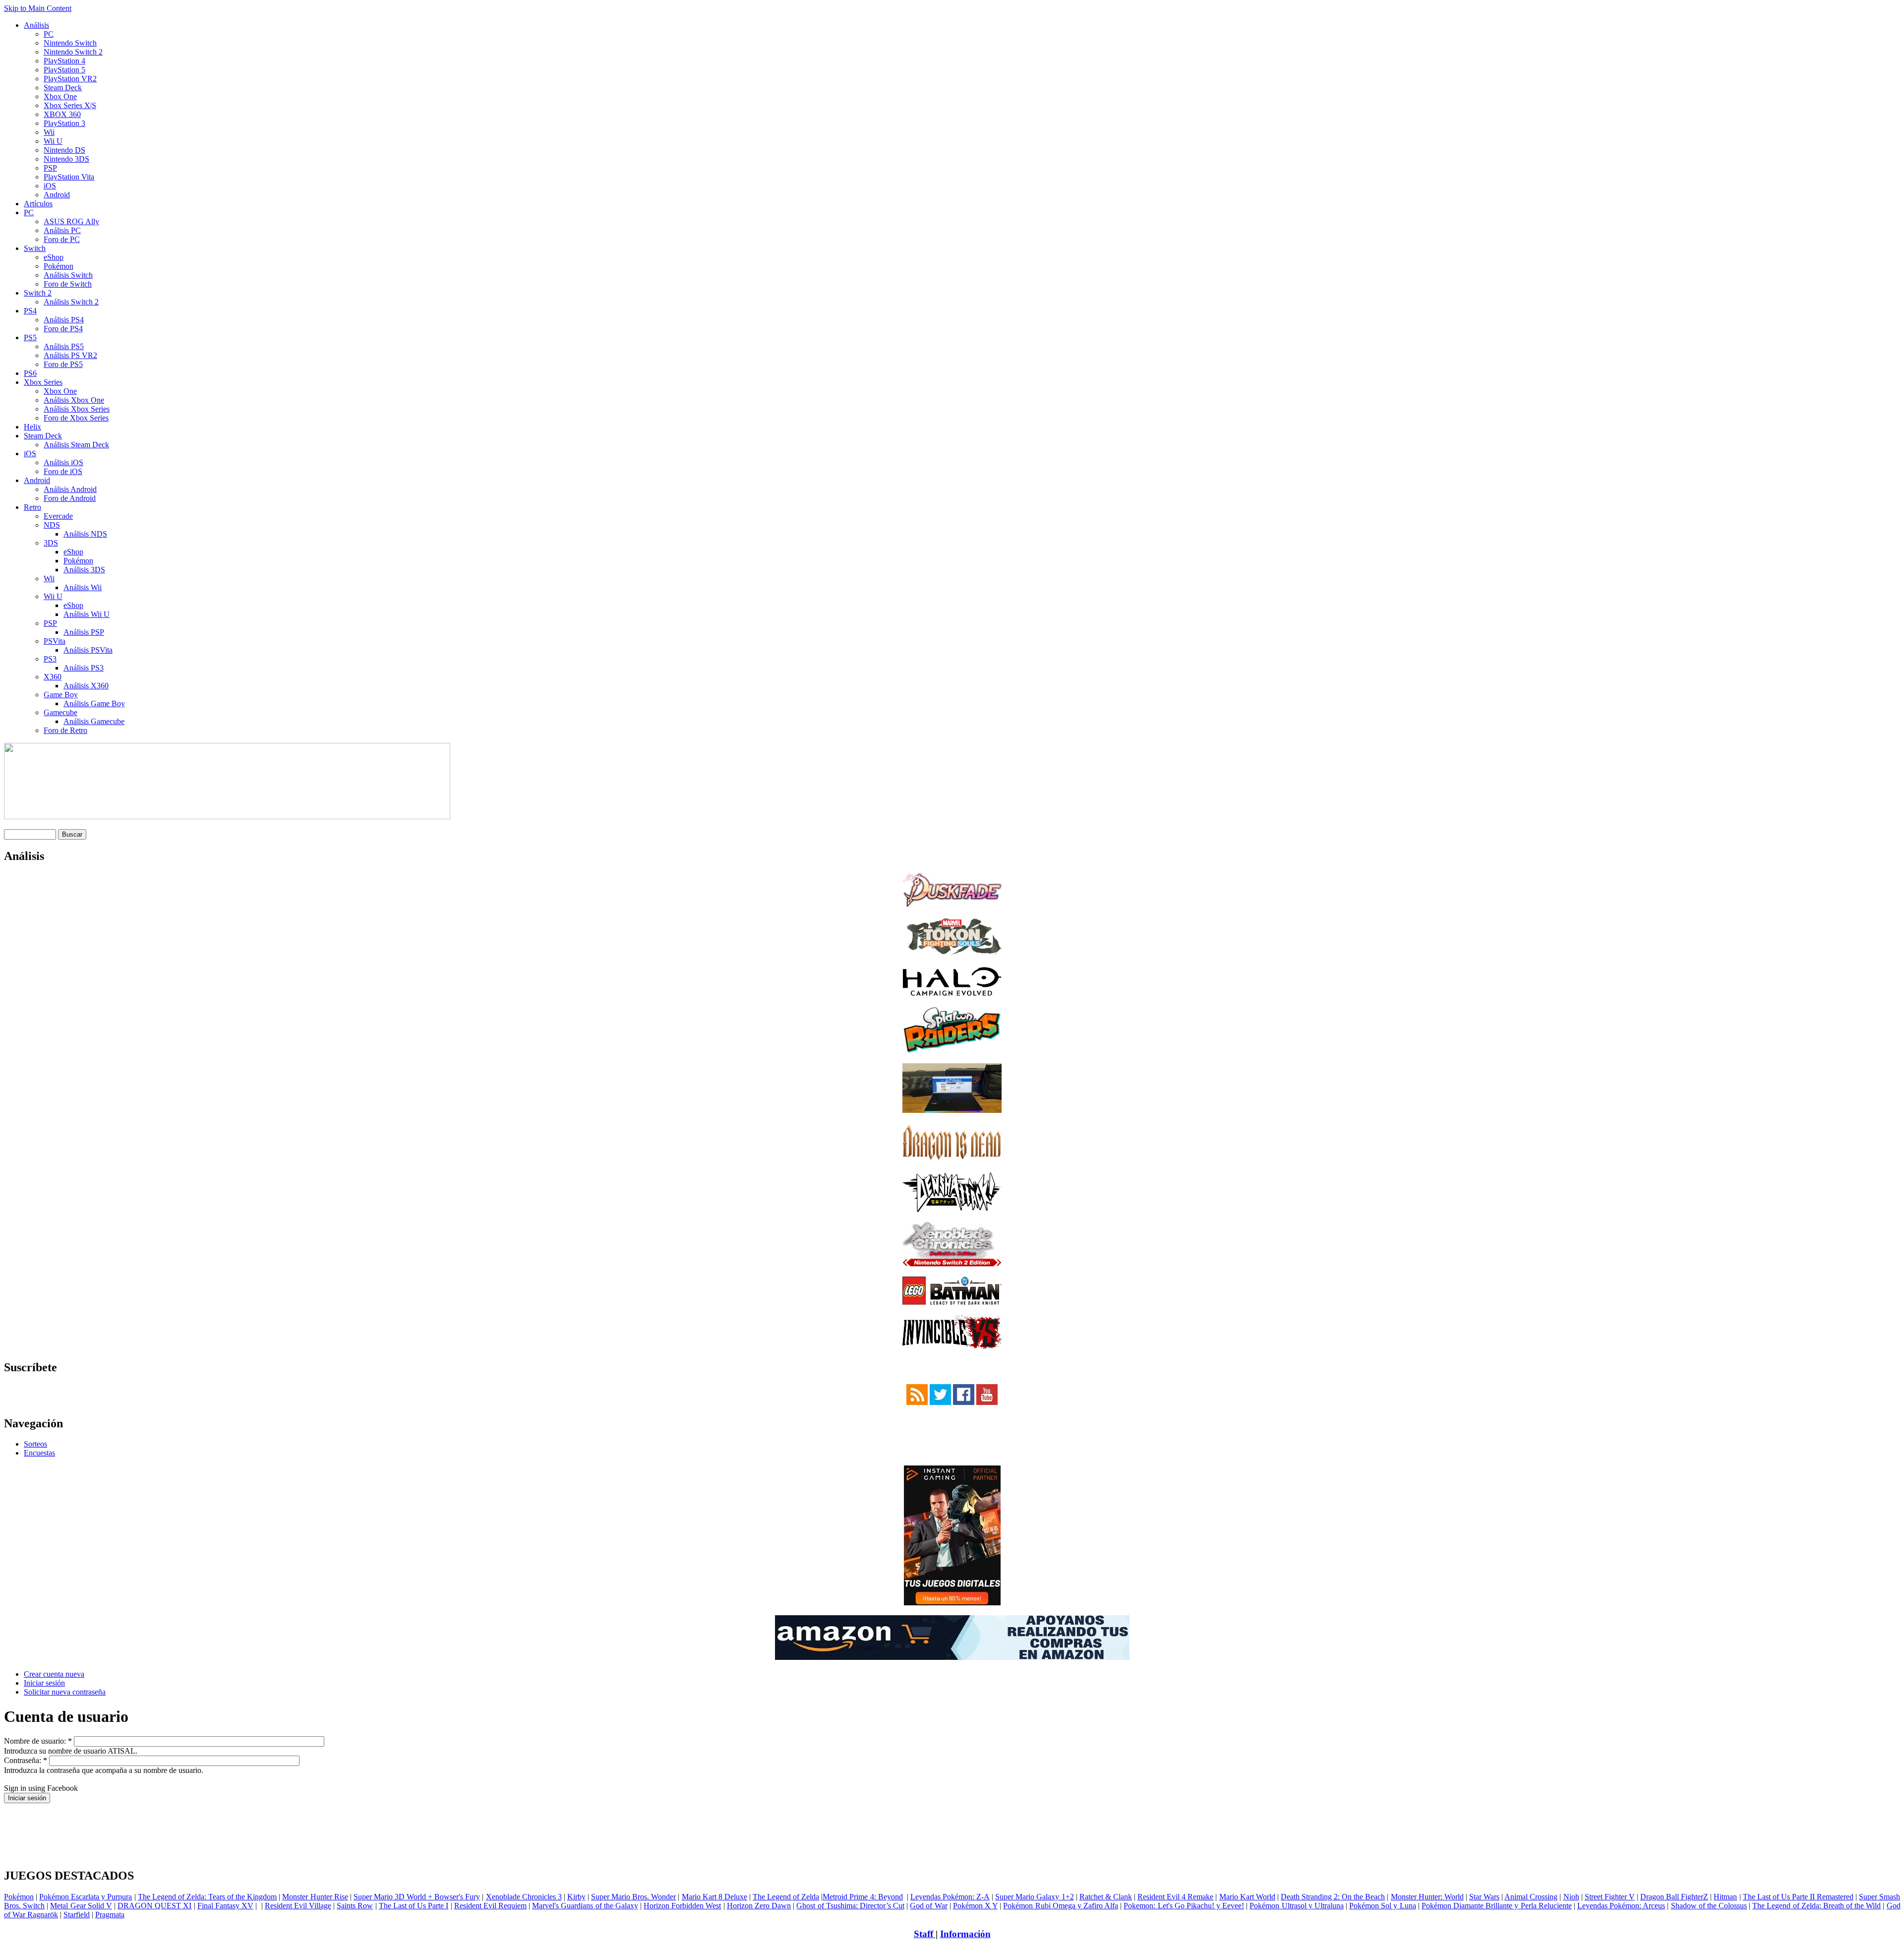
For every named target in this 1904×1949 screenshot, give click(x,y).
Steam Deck (63, 88)
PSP (50, 168)
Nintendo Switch (70, 43)
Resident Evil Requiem (490, 1906)
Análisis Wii (83, 587)
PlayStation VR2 (70, 79)
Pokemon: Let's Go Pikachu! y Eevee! (1184, 1906)
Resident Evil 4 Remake (1175, 1897)
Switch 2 (38, 293)
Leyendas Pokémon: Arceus (1621, 1906)
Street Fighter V (1610, 1897)
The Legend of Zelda (786, 1897)
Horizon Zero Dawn (759, 1906)
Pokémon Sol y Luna (1382, 1906)
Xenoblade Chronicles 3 (524, 1897)
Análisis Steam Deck (76, 445)
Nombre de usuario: (38, 1741)
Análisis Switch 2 (71, 302)
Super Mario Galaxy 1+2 (1034, 1897)
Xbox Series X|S (70, 105)
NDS (52, 525)
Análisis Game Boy (94, 703)
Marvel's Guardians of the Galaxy (585, 1906)
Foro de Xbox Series (76, 418)
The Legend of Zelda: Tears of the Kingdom (208, 1897)
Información (965, 1934)
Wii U (53, 141)
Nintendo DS (64, 150)
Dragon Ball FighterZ (1674, 1897)
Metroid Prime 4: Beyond (863, 1897)
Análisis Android (70, 489)
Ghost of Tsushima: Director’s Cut (850, 1906)
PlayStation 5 (64, 70)
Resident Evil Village (298, 1906)
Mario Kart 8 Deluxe (714, 1897)
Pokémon (59, 266)
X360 (53, 677)
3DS (51, 543)
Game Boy (61, 695)
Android (57, 195)
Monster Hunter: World (1427, 1897)
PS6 (30, 373)
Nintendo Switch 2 (73, 52)
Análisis (36, 25)
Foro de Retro (65, 730)
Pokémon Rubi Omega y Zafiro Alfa (1061, 1906)
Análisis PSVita (88, 650)
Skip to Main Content (38, 8)
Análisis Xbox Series (77, 409)
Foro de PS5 (63, 364)
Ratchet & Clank (1106, 1897)
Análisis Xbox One (74, 400)
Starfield (77, 1915)
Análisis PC (62, 230)
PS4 (30, 311)
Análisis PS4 (64, 320)
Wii (49, 132)
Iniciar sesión (44, 1683)
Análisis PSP (84, 632)
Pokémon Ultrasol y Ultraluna (1296, 1906)
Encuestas (39, 1453)
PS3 (50, 659)
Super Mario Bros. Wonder (633, 1897)
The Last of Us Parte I (414, 1906)
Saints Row (355, 1906)
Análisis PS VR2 (70, 355)
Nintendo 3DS (66, 159)
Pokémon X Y (975, 1906)
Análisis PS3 (84, 668)
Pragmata (110, 1915)
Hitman (1725, 1897)
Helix (32, 427)
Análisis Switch (68, 275)
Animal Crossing (1531, 1897)
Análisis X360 (86, 686)
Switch (35, 248)
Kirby (576, 1897)
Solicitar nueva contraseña (65, 1692)
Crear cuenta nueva (54, 1674)
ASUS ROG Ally (71, 221)
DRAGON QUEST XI (154, 1906)
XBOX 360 (62, 114)
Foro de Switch (68, 284)
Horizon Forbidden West (682, 1906)
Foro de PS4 (63, 329)
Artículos (38, 204)
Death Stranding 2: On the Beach (1333, 1897)
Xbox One (60, 96)
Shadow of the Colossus (1709, 1906)
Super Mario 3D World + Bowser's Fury (417, 1897)
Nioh (1571, 1897)
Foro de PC (62, 239)
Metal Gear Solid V (81, 1906)
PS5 (30, 337)
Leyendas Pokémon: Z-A (950, 1897)
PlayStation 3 (64, 123)
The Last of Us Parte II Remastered (1798, 1897)
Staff (925, 1934)
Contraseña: (26, 1760)
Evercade (58, 516)
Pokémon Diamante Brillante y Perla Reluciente (1497, 1906)
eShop (54, 257)
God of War (928, 1906)
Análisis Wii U (87, 614)
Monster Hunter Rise (315, 1897)
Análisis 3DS (84, 570)
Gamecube (60, 712)
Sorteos (35, 1444)
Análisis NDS (85, 534)
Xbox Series (43, 382)
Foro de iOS (63, 471)
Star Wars (1484, 1897)
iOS (50, 186)
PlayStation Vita (69, 177)
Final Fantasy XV (225, 1906)
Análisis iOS (63, 462)
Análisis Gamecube (94, 721)
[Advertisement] (952, 1807)
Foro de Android (70, 498)
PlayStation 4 (64, 61)
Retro (32, 507)
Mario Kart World (1247, 1897)
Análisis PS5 (64, 346)
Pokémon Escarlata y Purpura (86, 1897)
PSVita (55, 641)
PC (49, 34)
